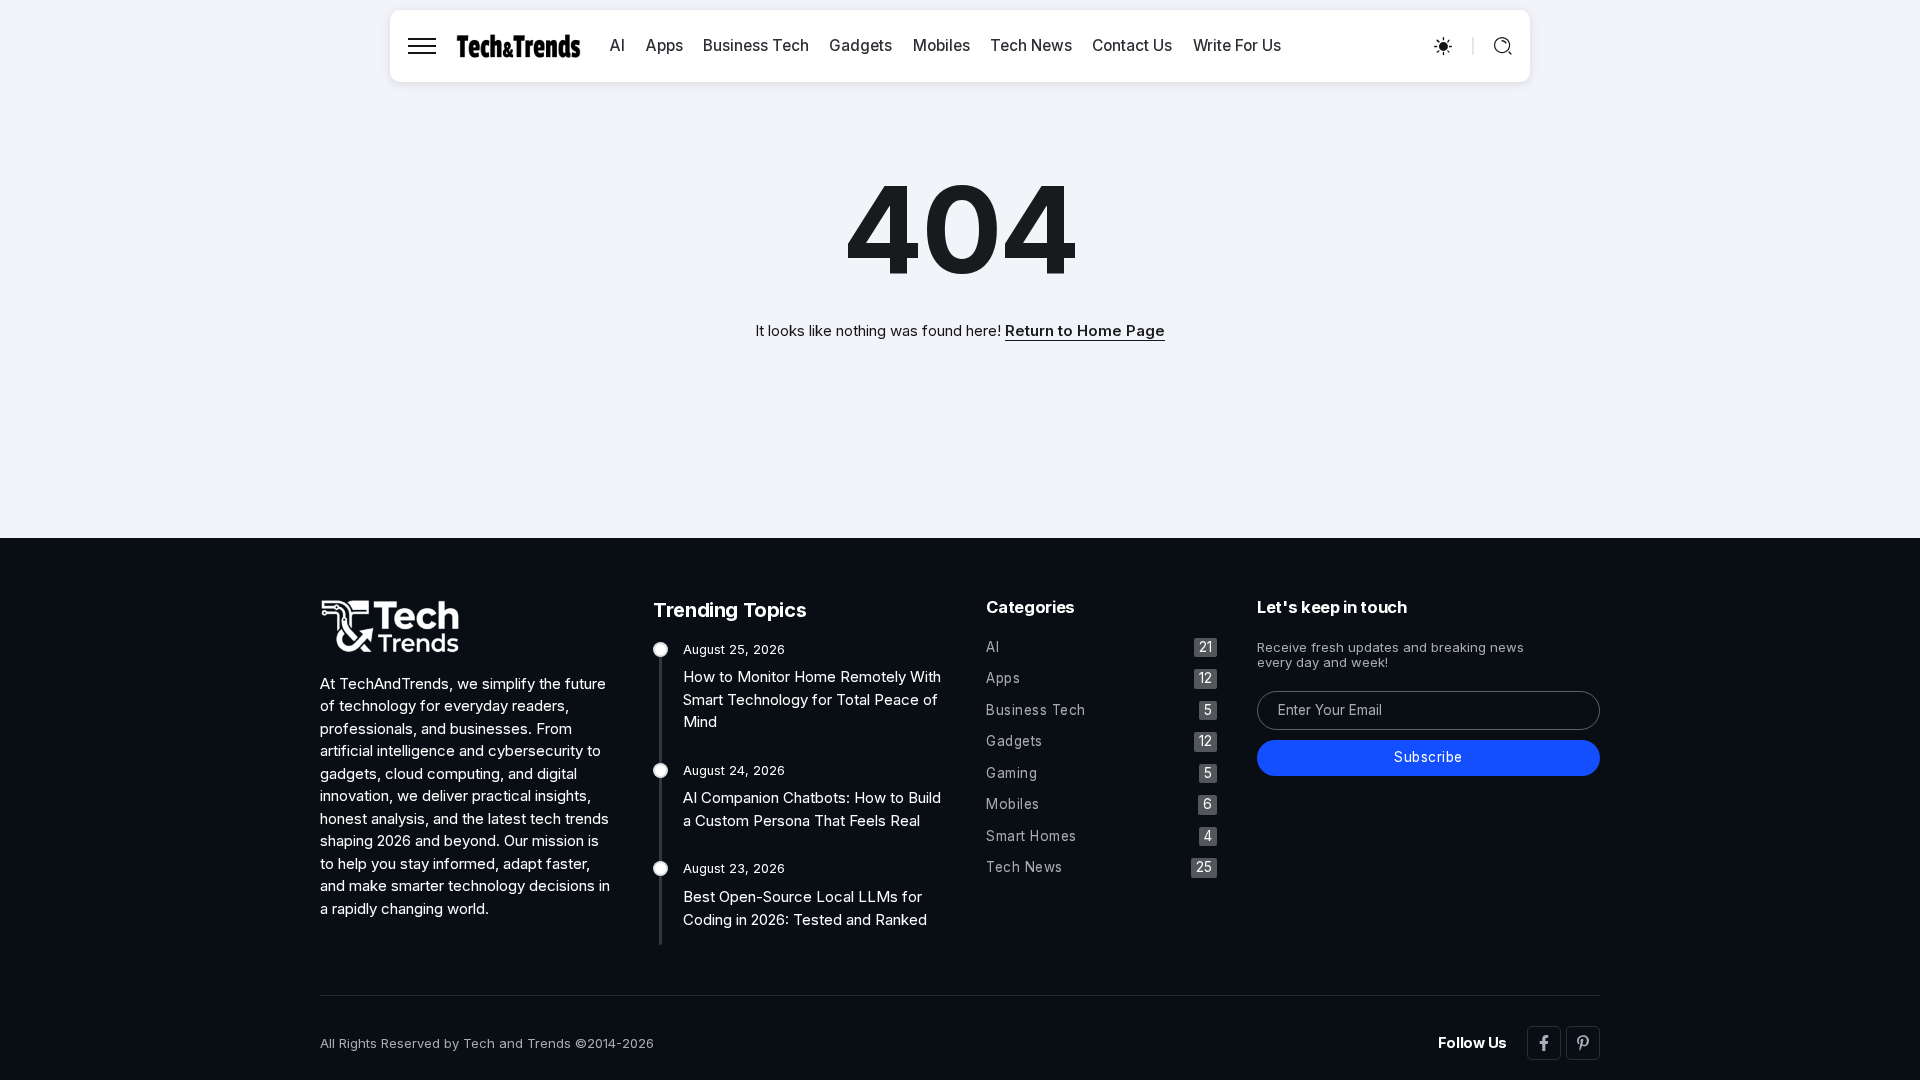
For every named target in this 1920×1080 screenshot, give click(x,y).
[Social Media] (1544, 1043)
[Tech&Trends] (518, 44)
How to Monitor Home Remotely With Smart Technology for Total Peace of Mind (812, 699)
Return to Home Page (1085, 330)
